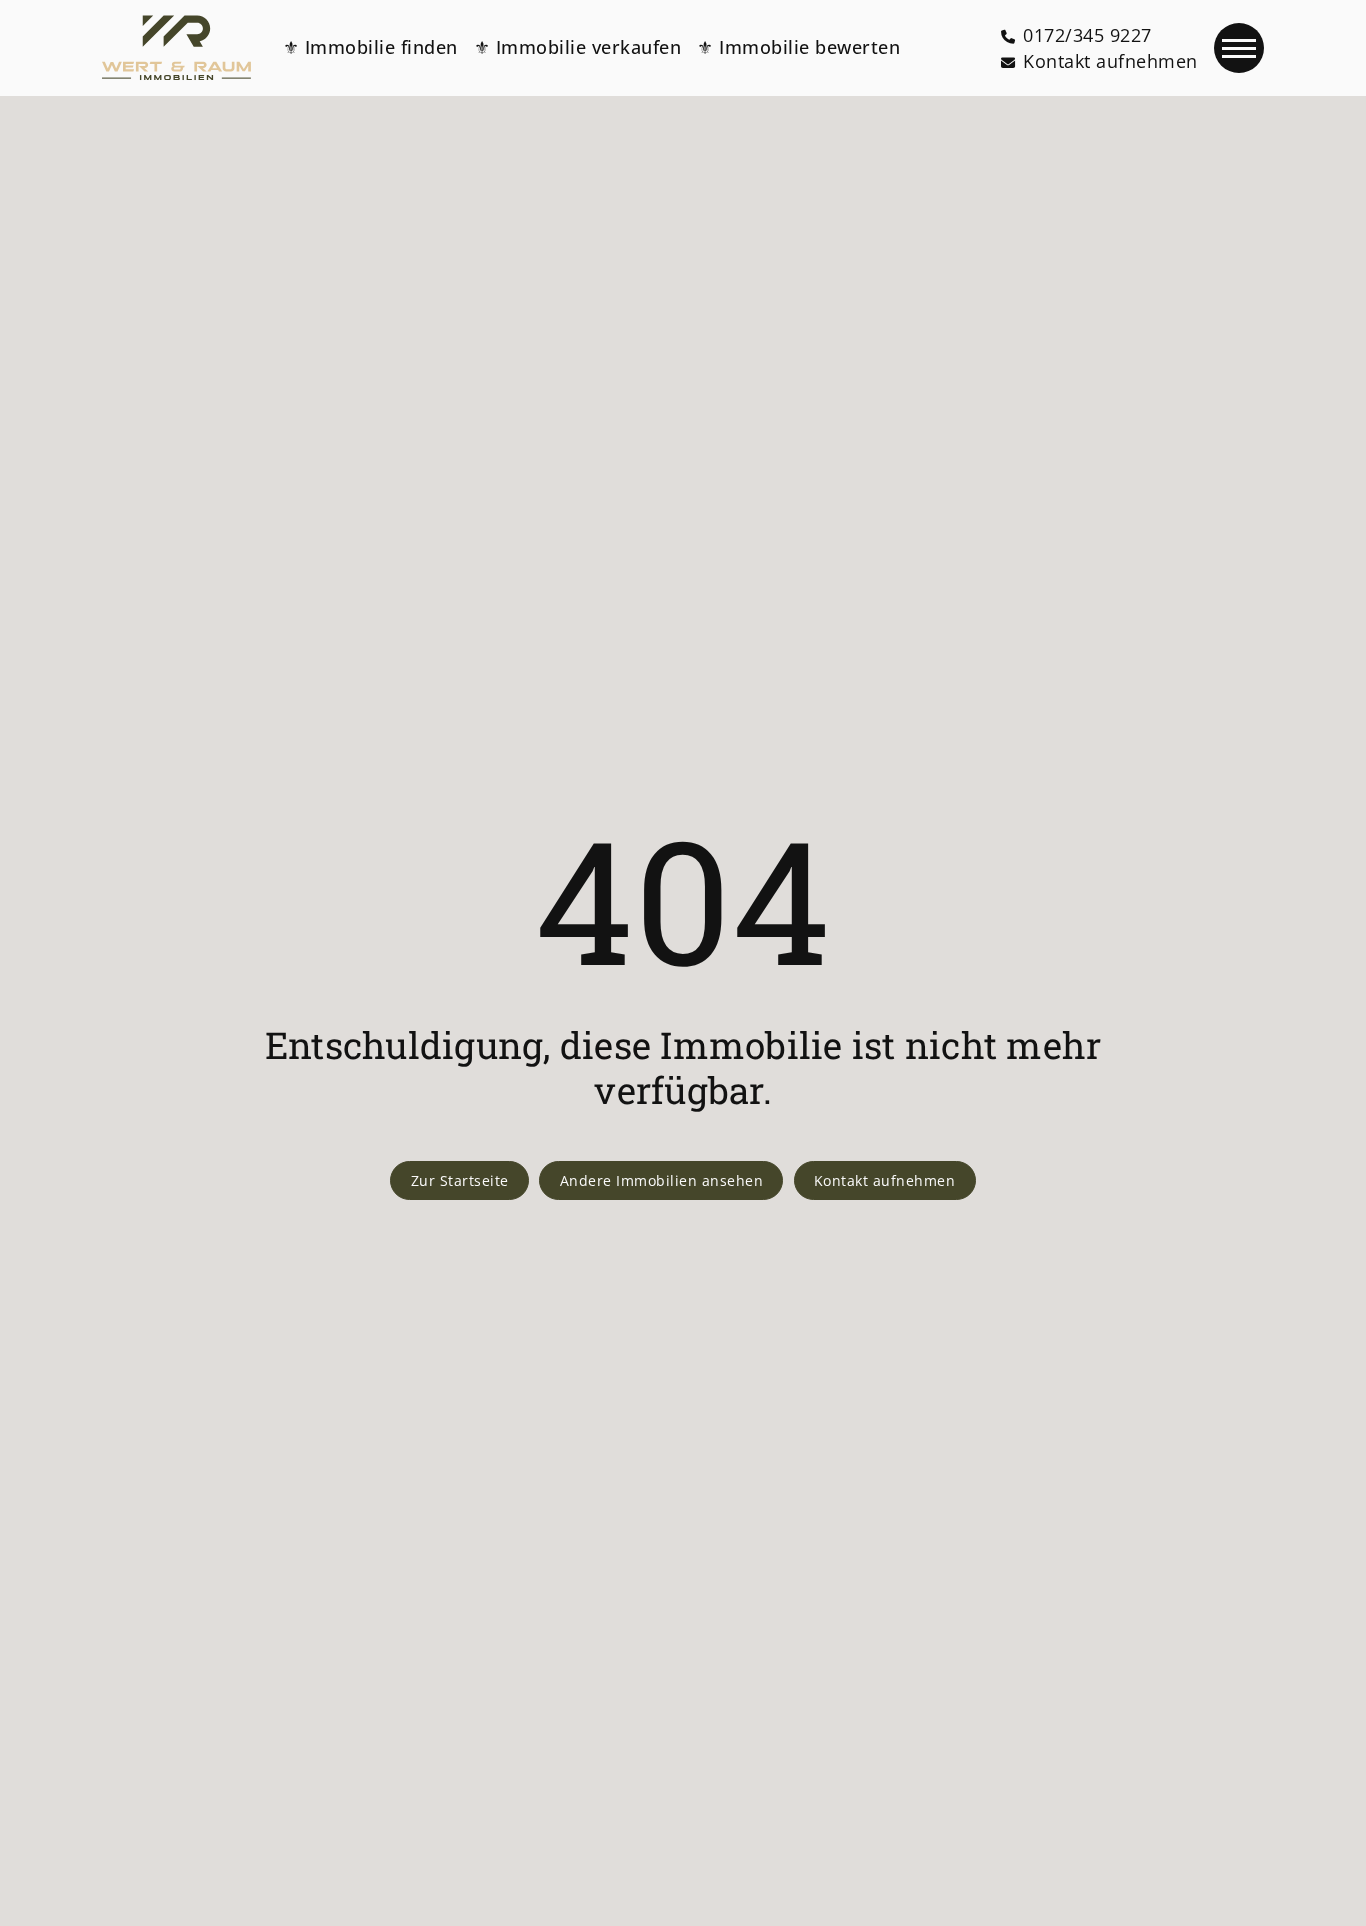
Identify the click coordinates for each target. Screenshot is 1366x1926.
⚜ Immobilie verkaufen (578, 47)
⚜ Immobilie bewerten (798, 47)
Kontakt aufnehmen (885, 1180)
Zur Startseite (460, 1180)
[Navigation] (1239, 48)
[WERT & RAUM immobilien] (176, 48)
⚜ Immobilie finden (370, 47)
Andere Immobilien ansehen (662, 1180)
